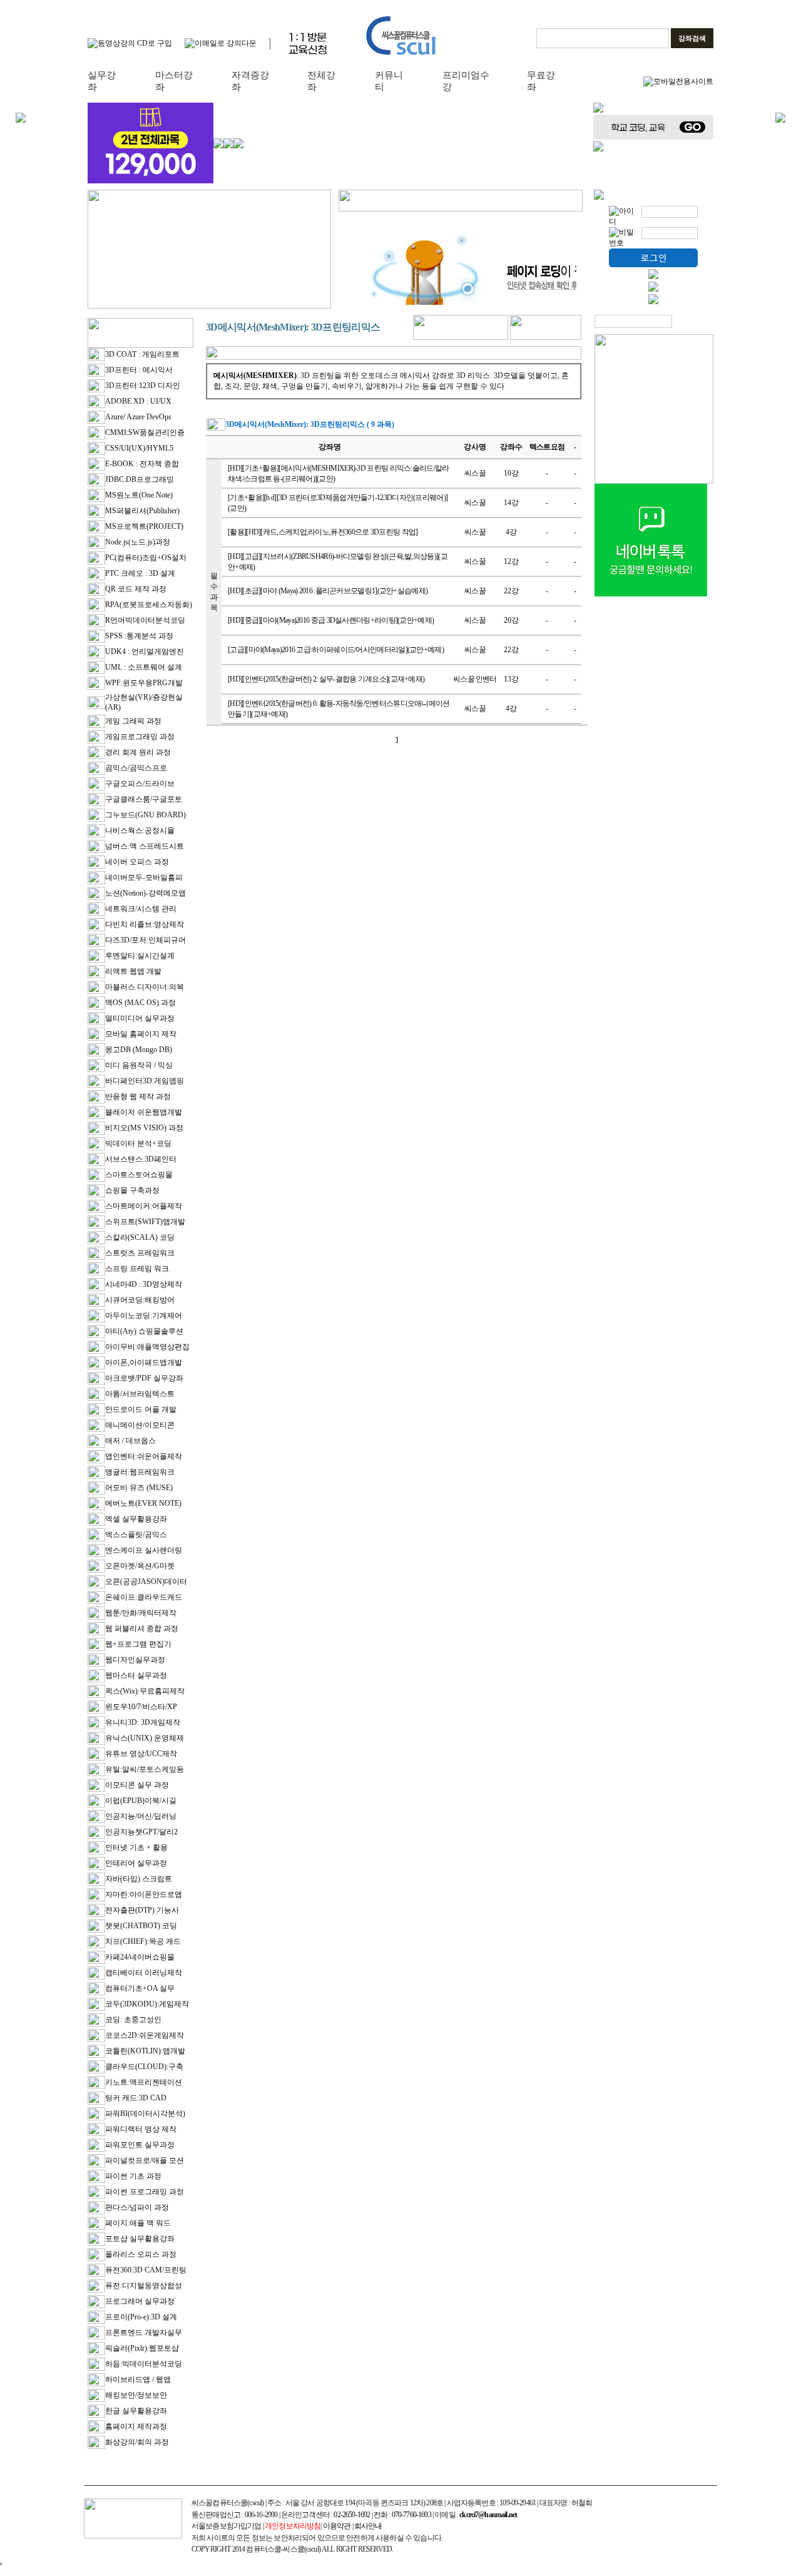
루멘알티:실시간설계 (140, 956)
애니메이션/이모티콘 (140, 1425)
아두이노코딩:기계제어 (144, 1316)
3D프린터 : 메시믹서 (139, 370)
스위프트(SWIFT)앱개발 (145, 1222)
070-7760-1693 (411, 2515)
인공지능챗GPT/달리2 (141, 1832)
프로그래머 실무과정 (140, 2301)
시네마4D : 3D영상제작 (144, 1284)
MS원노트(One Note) (139, 495)
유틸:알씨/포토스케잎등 (145, 1769)
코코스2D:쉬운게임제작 (145, 2035)
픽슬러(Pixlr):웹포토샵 (142, 2348)
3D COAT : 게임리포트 (142, 354)
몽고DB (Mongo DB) (139, 1050)
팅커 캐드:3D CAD (136, 2098)
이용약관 (337, 2526)
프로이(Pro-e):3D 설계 (141, 2317)
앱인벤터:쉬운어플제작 (144, 1456)
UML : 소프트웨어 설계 (144, 667)
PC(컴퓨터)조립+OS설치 (146, 558)
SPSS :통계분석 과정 (139, 636)
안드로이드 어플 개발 (141, 1409)
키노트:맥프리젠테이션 (144, 2082)
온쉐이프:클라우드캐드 (144, 1597)
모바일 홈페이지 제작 (141, 1034)
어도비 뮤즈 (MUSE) (139, 1488)
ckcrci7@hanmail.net (488, 2515)
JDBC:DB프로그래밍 (140, 479)
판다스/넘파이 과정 (137, 2207)
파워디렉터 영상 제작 (141, 2129)
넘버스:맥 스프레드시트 (145, 846)
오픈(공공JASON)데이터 (146, 1582)
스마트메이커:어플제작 (144, 1206)
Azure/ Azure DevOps (138, 417)
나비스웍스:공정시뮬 (140, 831)
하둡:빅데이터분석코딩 (144, 2364)
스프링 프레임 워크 (137, 1269)
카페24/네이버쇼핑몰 (140, 1957)
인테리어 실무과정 (136, 1863)
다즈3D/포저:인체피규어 (145, 940)
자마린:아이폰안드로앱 (144, 1894)
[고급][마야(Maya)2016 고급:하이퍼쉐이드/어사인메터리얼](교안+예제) (336, 650)
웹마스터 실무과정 (136, 1675)
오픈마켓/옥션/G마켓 (140, 1566)
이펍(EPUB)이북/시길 (141, 1801)
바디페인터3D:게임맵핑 (145, 1081)
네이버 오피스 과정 (137, 862)
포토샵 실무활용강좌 (140, 2239)
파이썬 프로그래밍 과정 (145, 2192)
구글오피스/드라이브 (140, 784)
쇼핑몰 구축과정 (132, 1190)
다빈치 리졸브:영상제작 (145, 924)
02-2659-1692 (352, 2515)
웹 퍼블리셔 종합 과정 (142, 1628)
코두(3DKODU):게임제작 (147, 2004)
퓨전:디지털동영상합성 (144, 2286)
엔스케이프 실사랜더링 (144, 1550)
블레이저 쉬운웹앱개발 (144, 1112)
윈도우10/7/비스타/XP (141, 1707)
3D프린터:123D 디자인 (143, 386)
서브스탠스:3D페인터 (141, 1159)
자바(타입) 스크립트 (139, 1879)
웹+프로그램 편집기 (138, 1644)
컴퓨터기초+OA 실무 (140, 1988)
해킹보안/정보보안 (136, 2395)
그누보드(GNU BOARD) (145, 815)
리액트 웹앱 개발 (133, 971)
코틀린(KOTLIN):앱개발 (145, 2051)
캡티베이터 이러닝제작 (144, 1973)
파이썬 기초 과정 (133, 2176)
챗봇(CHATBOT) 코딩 (141, 1926)
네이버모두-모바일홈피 (144, 877)
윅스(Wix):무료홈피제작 (145, 1691)
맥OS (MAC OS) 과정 (140, 1003)
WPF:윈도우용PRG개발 (144, 683)
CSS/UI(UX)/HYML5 (139, 448)
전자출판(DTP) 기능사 (142, 1910)
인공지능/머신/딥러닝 (141, 1816)
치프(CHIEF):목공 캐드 (143, 1941)
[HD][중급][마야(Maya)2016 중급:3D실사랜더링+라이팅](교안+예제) (331, 620)
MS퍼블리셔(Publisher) (142, 511)
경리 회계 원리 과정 (138, 752)
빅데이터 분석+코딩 (138, 1143)
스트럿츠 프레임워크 (140, 1253)
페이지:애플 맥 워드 (138, 2223)
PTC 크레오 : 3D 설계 (140, 573)
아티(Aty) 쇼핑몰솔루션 (144, 1331)
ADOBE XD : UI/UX (138, 401)
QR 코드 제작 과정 (136, 589)
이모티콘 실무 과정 (137, 1785)
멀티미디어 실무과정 (140, 1018)
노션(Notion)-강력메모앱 (145, 893)
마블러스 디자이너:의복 (145, 987)
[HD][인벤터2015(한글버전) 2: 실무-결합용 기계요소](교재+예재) (326, 679)
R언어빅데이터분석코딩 (145, 620)
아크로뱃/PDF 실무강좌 (144, 1378)
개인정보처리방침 (293, 2526)
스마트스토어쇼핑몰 (139, 1175)
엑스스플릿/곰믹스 (136, 1535)
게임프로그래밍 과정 (140, 737)
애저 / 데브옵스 (130, 1441)
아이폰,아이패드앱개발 (144, 1362)
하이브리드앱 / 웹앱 (138, 2379)
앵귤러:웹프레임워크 (140, 1472)
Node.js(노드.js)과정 (138, 542)
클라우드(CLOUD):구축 (144, 2067)
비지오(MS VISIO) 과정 (144, 1128)
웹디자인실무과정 (135, 1660)
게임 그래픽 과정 (133, 721)
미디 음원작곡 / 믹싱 (139, 1065)
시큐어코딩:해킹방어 (140, 1300)
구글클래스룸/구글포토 (144, 799)
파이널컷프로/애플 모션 (145, 2160)
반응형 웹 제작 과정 (138, 1096)
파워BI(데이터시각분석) (145, 2113)
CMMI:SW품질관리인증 (145, 432)
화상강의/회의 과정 (137, 2442)
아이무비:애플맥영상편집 (147, 1347)
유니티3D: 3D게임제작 (143, 1722)
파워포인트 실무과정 (140, 2145)
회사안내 (368, 2526)
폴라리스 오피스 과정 (141, 2254)
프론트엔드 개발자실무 (144, 2333)
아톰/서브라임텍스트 (140, 1394)
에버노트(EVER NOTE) (143, 1503)
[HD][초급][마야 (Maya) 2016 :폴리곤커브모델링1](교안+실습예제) (328, 591)
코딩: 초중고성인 (133, 2020)
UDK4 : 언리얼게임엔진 (145, 652)
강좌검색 (692, 38)
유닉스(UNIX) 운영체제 (145, 1738)
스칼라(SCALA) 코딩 (140, 1237)
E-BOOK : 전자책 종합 (142, 464)
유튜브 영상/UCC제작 (141, 1754)
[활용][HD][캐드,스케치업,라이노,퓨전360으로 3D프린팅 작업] (323, 532)
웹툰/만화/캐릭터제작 (141, 1613)
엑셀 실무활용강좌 (136, 1519)
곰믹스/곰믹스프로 (136, 768)
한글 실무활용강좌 (136, 2411)
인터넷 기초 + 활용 (136, 1848)
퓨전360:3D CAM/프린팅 (146, 2270)
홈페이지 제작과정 (136, 2426)
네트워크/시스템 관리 (141, 909)
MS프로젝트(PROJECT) (144, 526)
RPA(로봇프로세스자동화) (149, 605)
